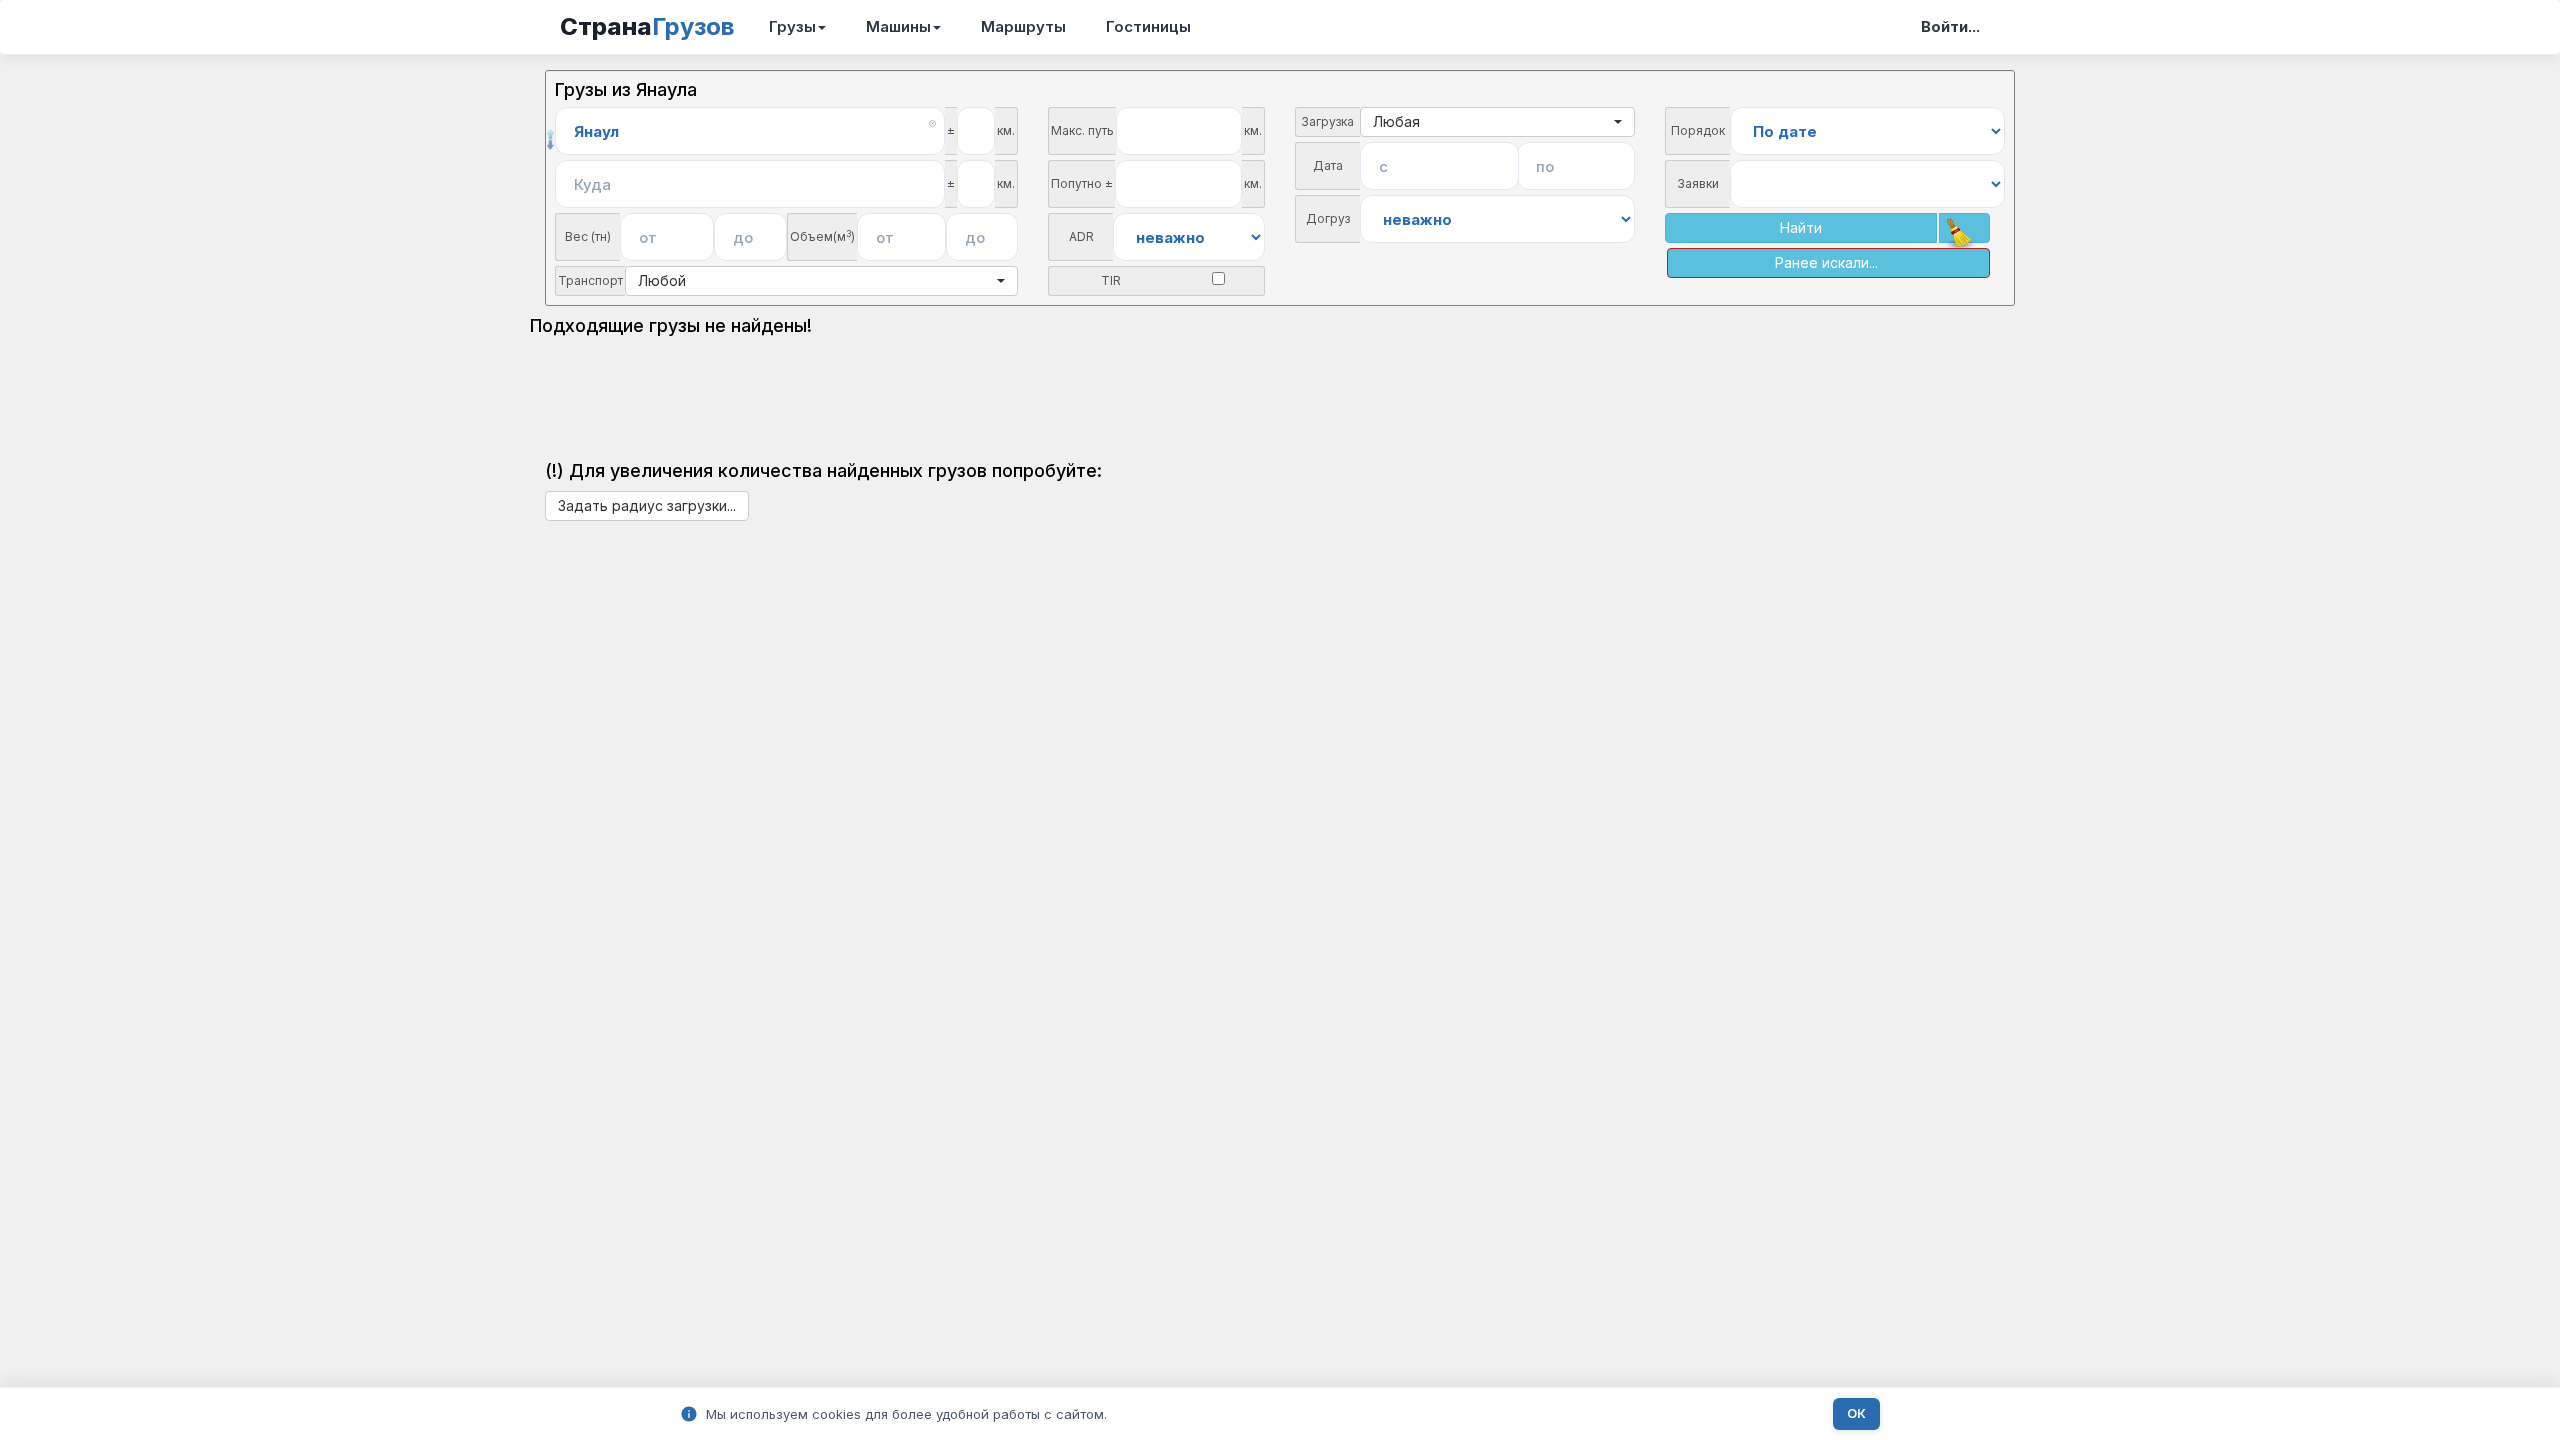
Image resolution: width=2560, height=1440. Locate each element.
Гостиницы (1148, 26)
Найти (1801, 227)
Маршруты (1023, 26)
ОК (1856, 1413)
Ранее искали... (1826, 262)
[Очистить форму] (1964, 228)
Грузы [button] (792, 26)
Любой (662, 280)
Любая (1396, 121)
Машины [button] (898, 26)
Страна (647, 26)
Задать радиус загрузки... (647, 505)
